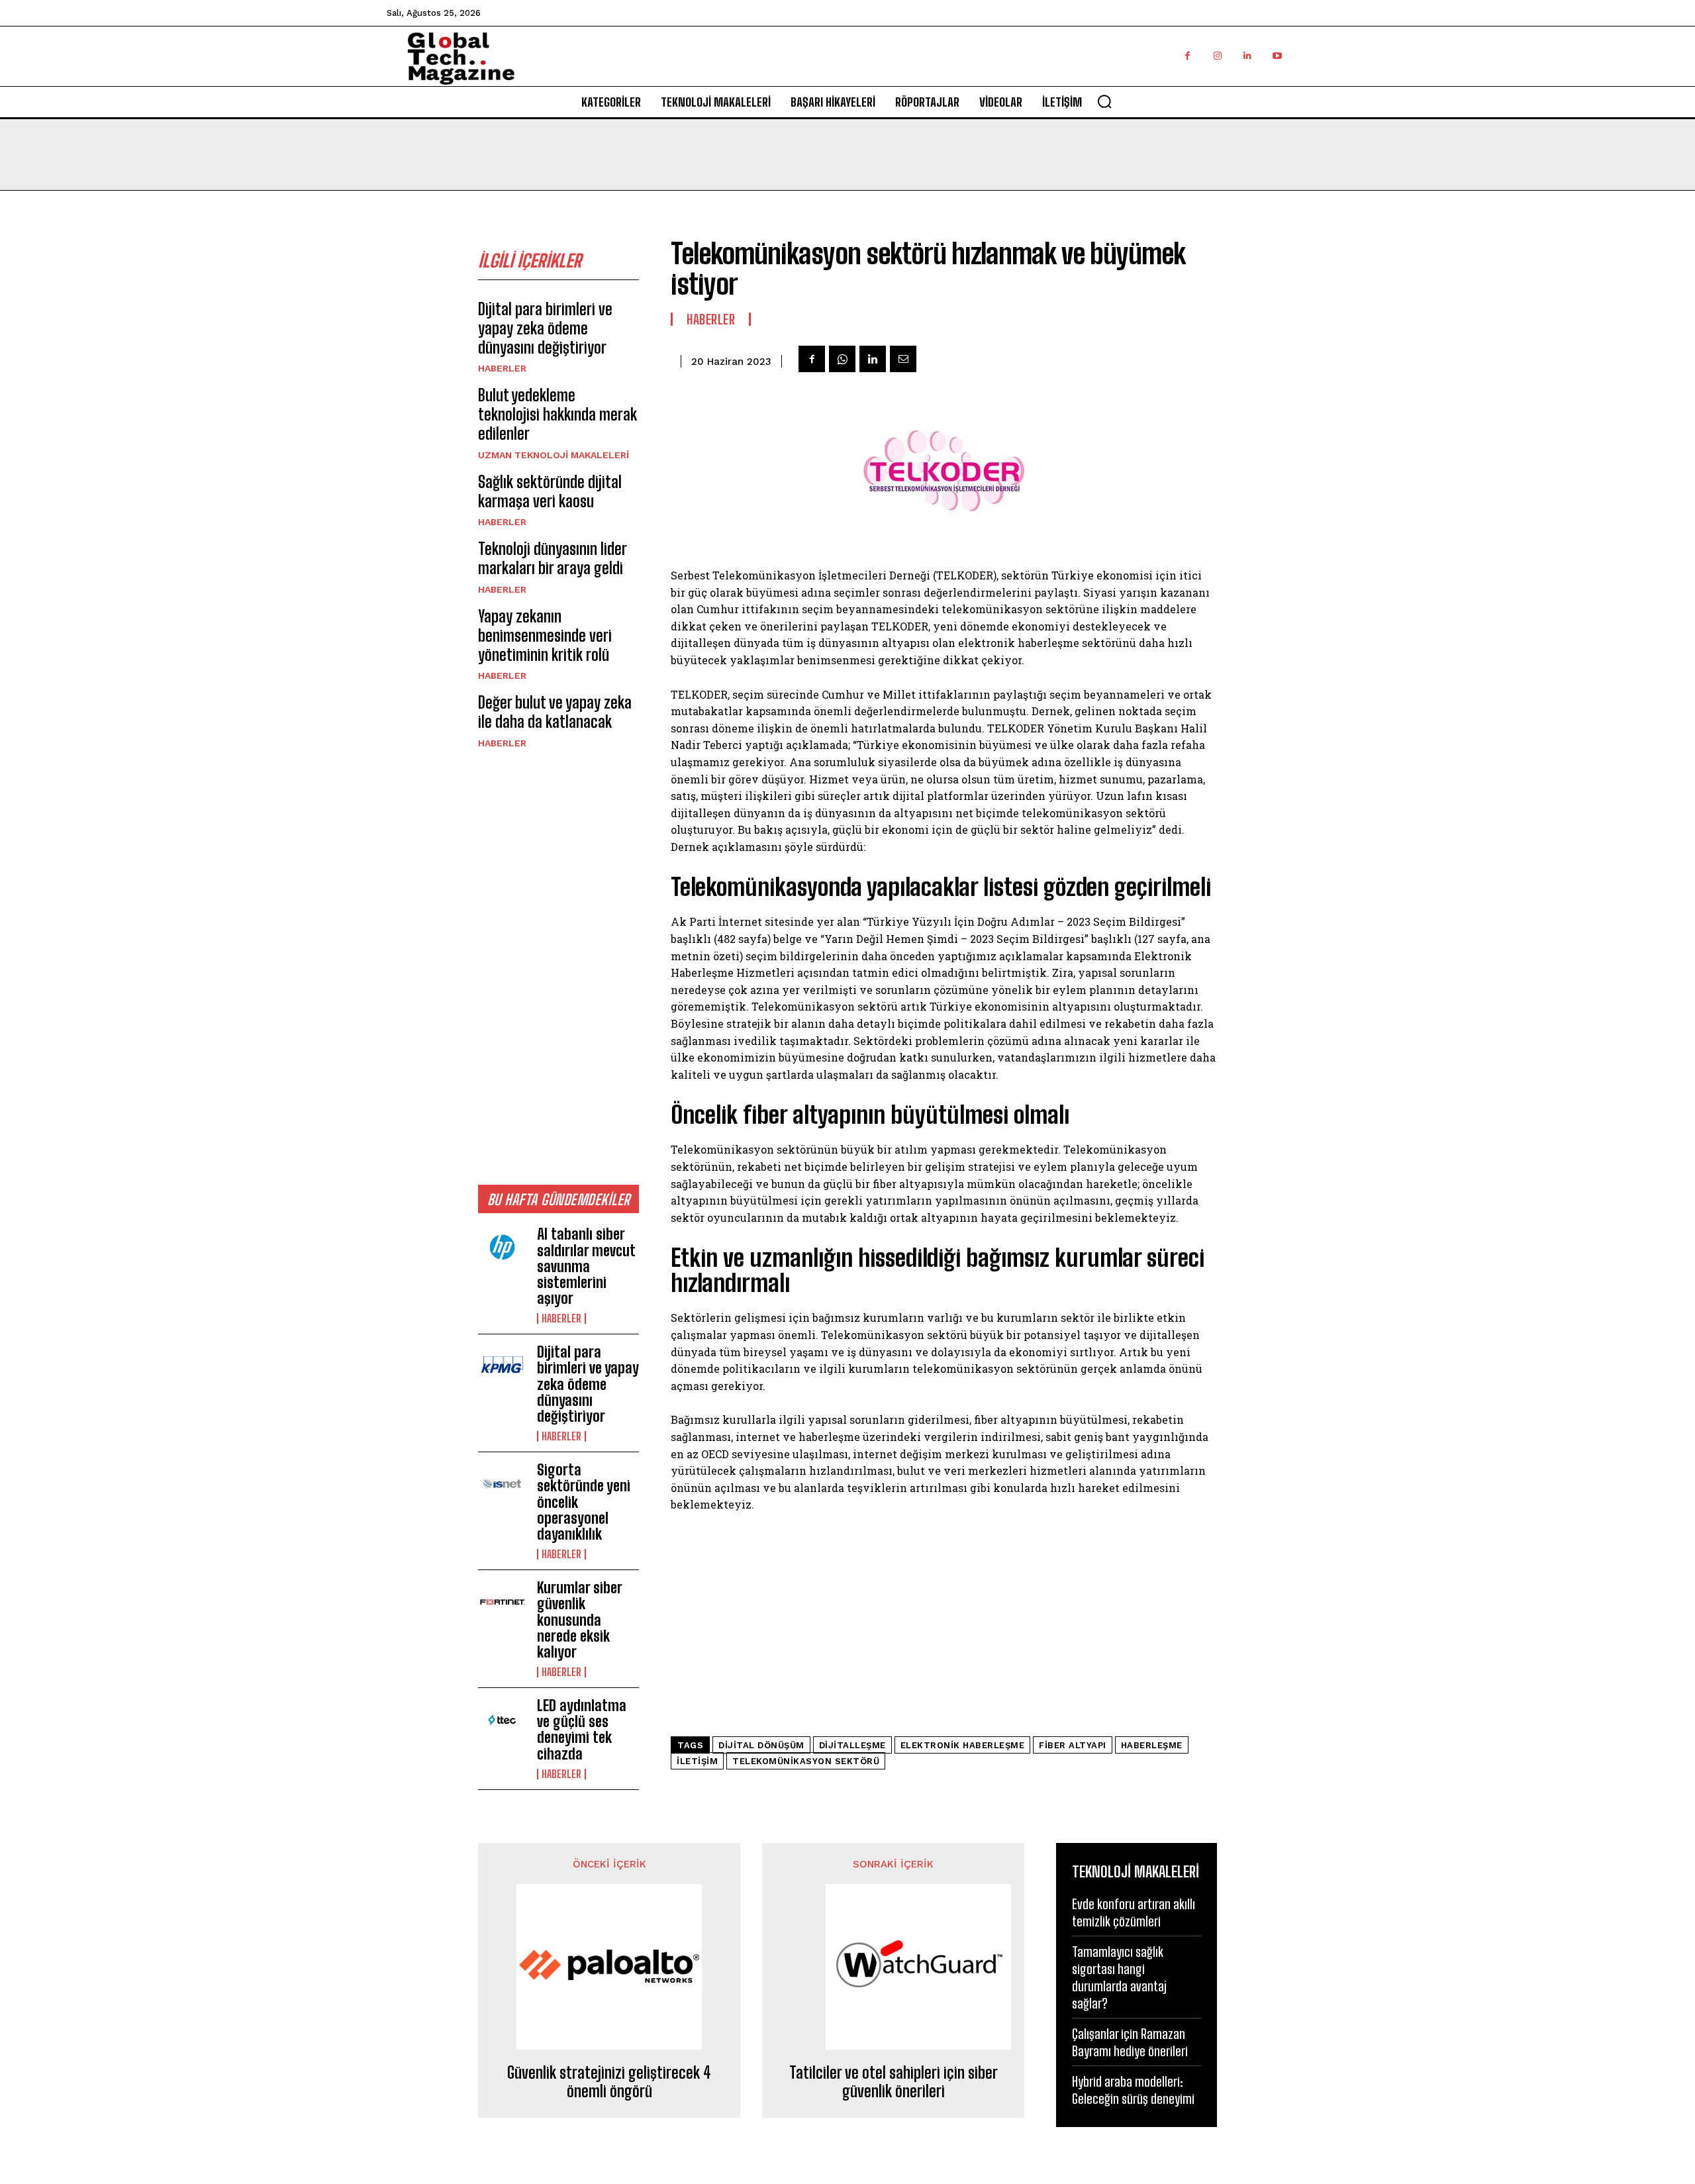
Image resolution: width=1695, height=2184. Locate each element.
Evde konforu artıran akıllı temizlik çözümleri (1134, 1912)
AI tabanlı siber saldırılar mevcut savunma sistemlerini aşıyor (586, 1266)
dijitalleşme (852, 1745)
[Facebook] (1187, 56)
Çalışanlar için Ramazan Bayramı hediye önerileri (1130, 2042)
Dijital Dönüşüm (761, 1745)
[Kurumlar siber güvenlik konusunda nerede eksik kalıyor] (502, 1602)
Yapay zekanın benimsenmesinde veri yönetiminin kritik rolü (545, 635)
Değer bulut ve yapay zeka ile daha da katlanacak (555, 712)
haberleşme (1152, 1745)
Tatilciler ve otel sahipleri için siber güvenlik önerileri (894, 2082)
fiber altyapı (1073, 1745)
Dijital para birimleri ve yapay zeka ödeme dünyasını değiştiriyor (545, 328)
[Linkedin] (1247, 56)
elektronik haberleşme (963, 1745)
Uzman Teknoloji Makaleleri (554, 455)
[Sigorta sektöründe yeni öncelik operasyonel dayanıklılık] (502, 1484)
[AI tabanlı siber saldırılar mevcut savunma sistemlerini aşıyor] (502, 1248)
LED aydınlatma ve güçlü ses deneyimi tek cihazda (582, 1730)
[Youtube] (1277, 56)
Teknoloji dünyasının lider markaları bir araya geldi (553, 558)
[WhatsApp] (842, 359)
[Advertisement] (558, 966)
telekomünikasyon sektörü (806, 1761)
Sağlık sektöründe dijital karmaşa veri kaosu (550, 491)
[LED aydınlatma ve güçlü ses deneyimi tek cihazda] (502, 1720)
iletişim (697, 1761)
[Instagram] (1217, 56)
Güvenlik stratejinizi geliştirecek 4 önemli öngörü (609, 2082)
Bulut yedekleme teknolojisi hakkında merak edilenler (557, 414)
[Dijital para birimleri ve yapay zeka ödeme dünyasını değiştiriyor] (502, 1366)
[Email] (903, 359)
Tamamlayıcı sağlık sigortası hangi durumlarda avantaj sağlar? (1119, 1977)
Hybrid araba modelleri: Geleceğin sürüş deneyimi (1133, 2090)
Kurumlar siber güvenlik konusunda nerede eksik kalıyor (580, 1620)
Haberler (502, 368)
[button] (1104, 101)
